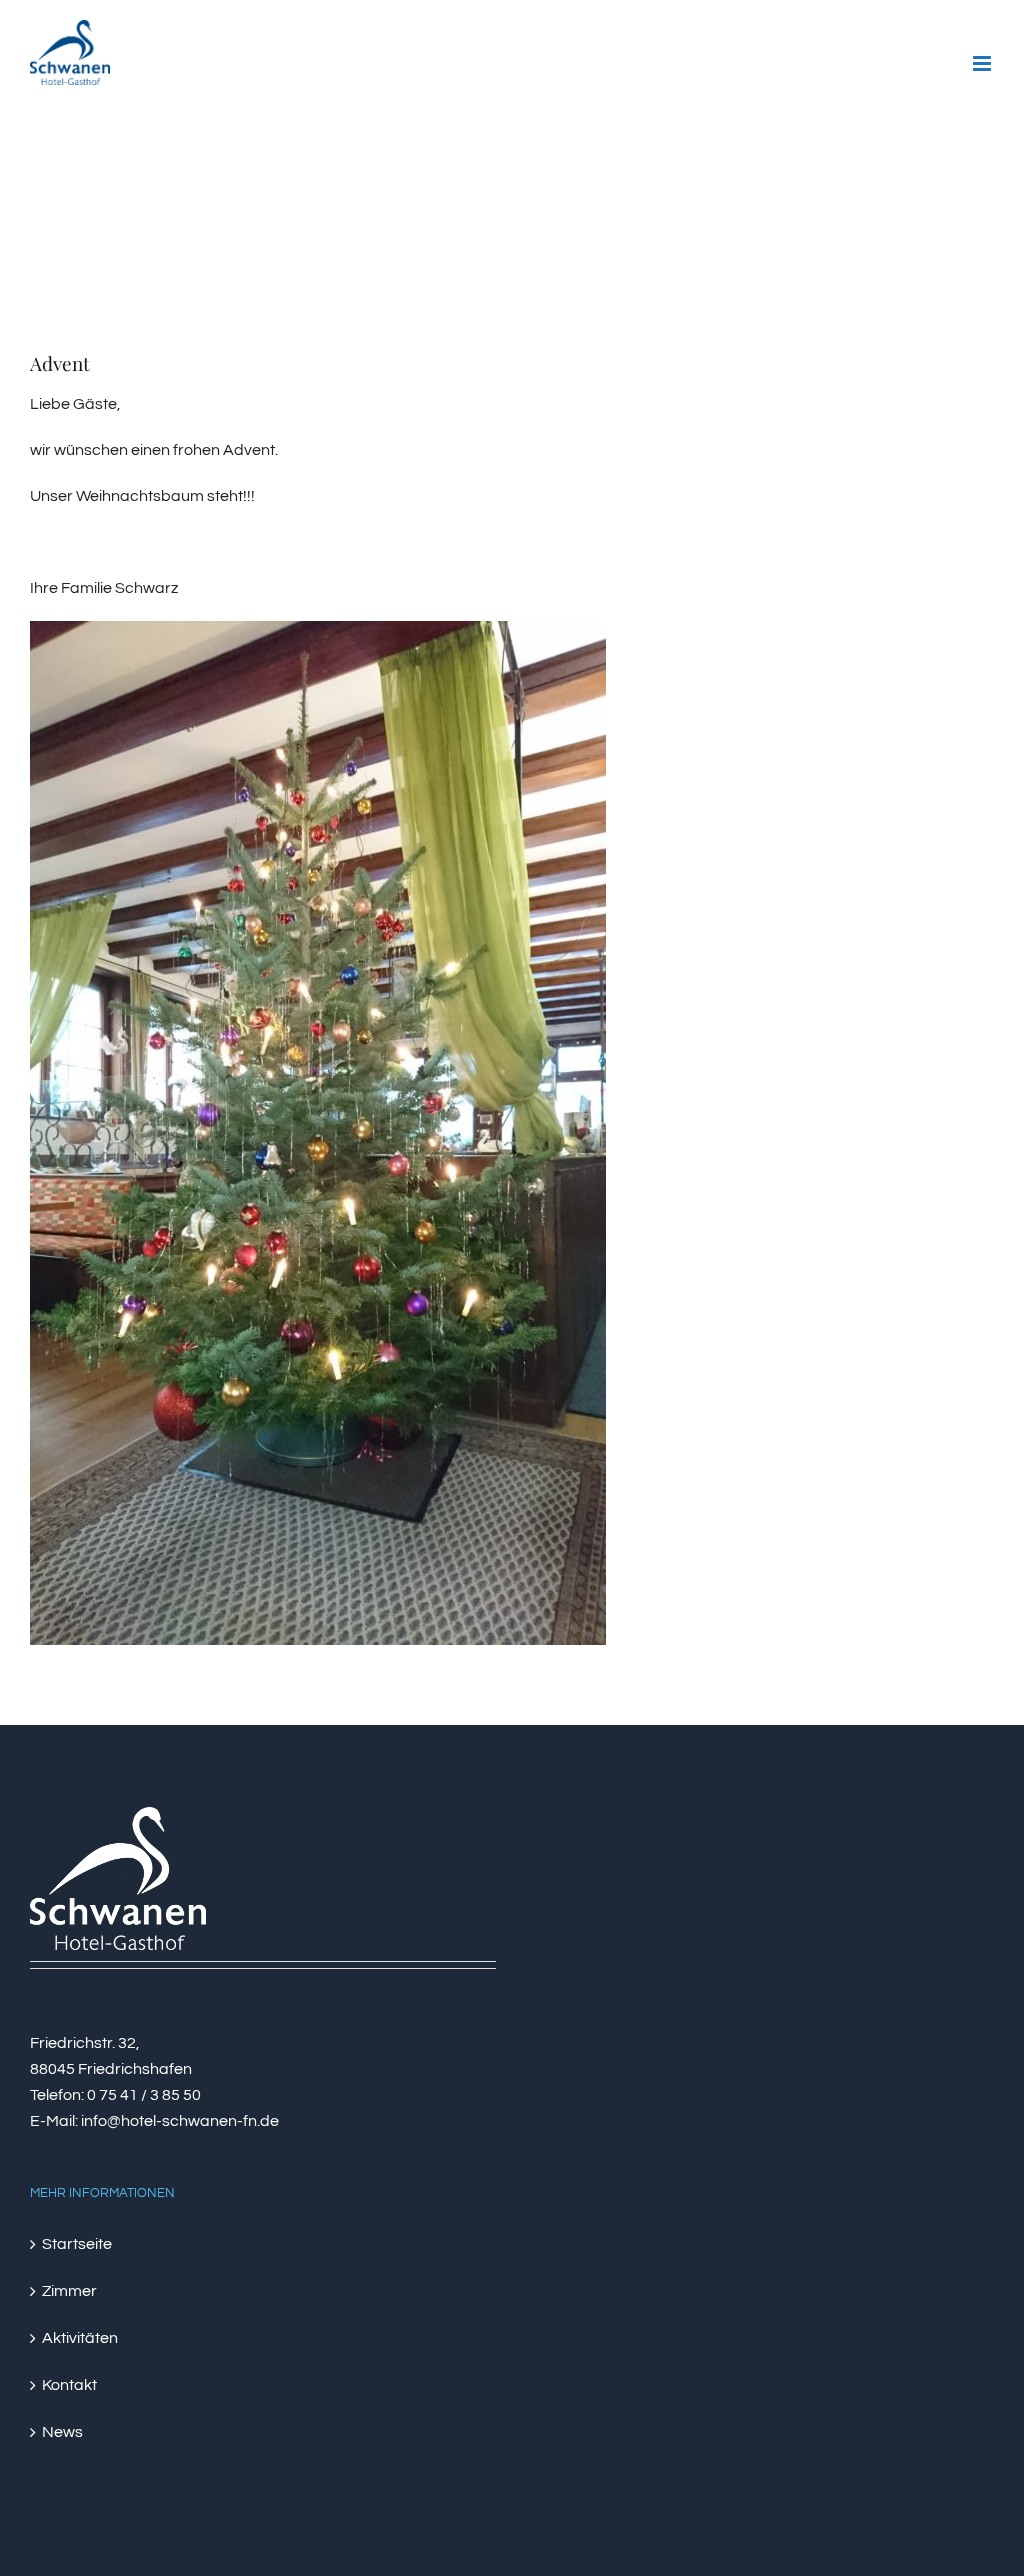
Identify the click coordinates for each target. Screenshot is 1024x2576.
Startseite (77, 2244)
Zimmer (69, 2291)
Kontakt (69, 2385)
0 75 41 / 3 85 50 (144, 2095)
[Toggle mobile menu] (983, 63)
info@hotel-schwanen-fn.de (180, 2121)
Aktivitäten (80, 2338)
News (62, 2432)
